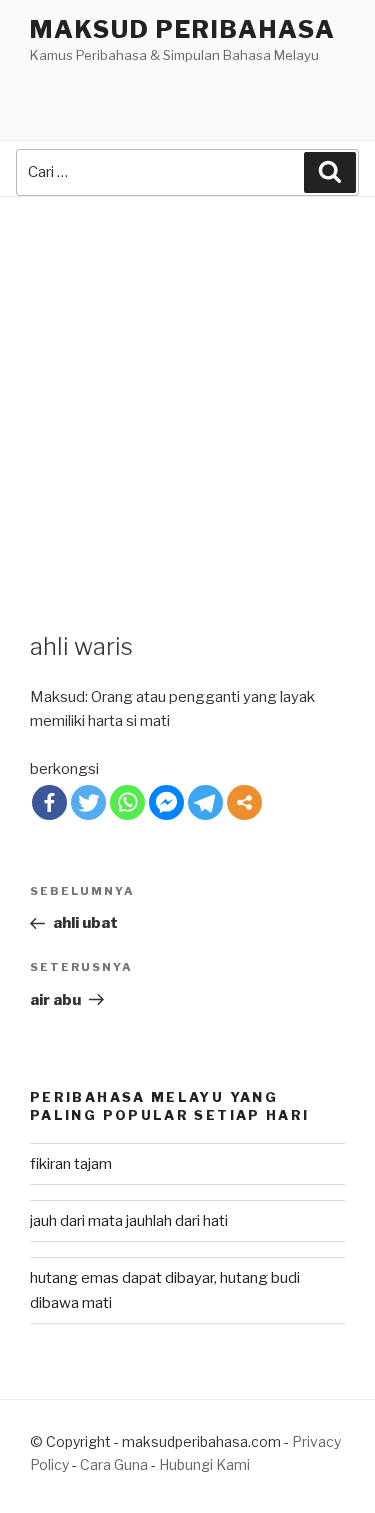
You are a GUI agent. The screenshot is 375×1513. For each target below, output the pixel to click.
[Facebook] (49, 802)
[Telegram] (205, 802)
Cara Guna (115, 1464)
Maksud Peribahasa (183, 29)
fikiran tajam (71, 1164)
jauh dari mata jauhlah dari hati (129, 1221)
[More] (244, 802)
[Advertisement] (187, 394)
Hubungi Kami (204, 1464)
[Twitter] (88, 802)
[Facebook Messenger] (166, 802)
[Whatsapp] (127, 802)
